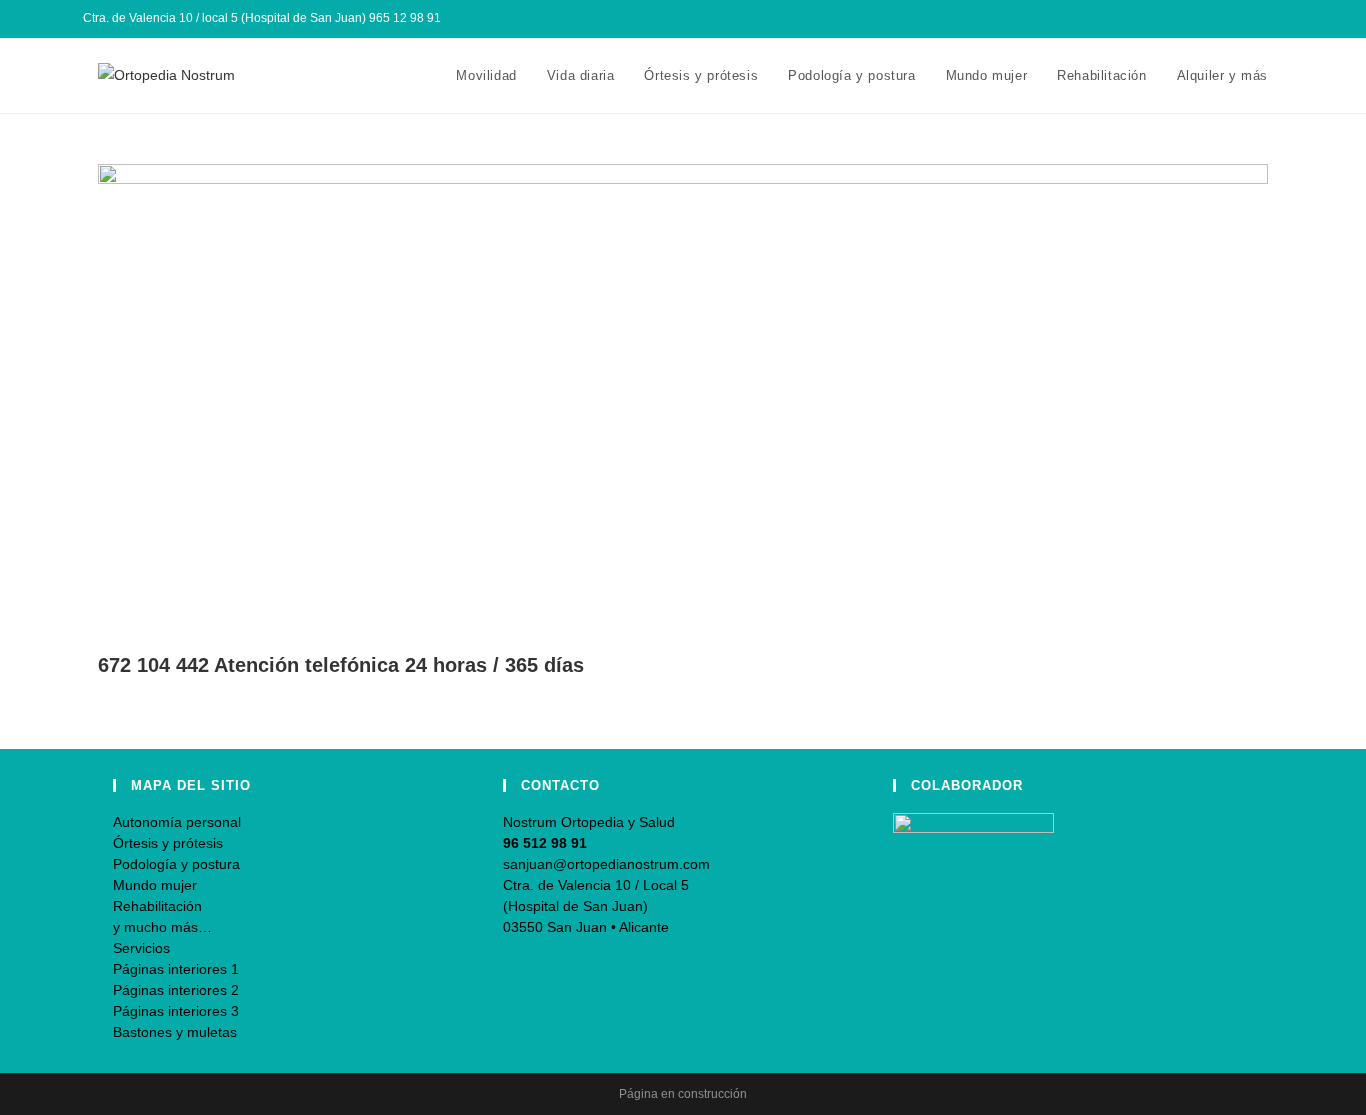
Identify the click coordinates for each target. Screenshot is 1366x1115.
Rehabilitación (157, 906)
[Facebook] (1231, 19)
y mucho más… (162, 927)
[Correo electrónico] (1274, 19)
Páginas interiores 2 (176, 990)
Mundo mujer (155, 885)
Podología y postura (176, 864)
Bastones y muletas (175, 1032)
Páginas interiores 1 (176, 969)
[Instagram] (1254, 19)
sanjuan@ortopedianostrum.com (606, 864)
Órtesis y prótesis (168, 843)
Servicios (141, 948)
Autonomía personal (177, 822)
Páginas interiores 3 (176, 1011)
